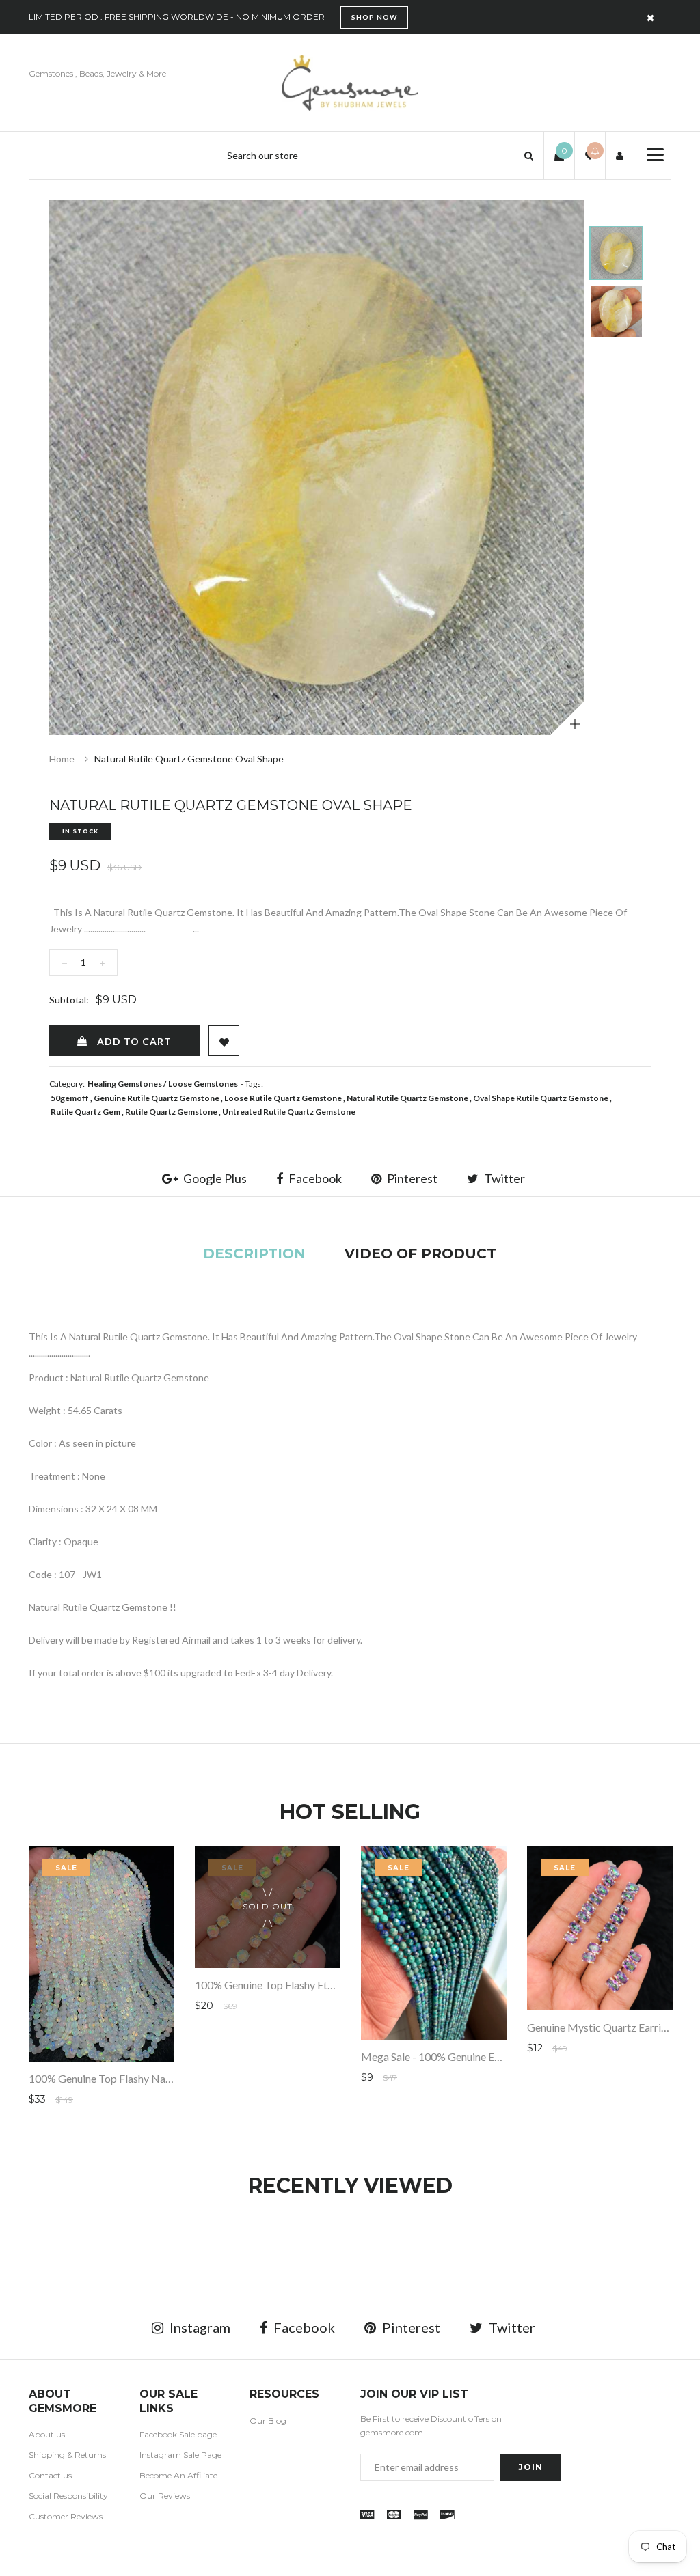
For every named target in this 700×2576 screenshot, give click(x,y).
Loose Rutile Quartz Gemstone (283, 1098)
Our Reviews (165, 2496)
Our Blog (268, 2421)
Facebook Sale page (178, 2434)
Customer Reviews (66, 2516)
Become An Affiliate (178, 2475)
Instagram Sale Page (180, 2455)
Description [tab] (254, 1254)
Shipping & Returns (67, 2455)
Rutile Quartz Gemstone (171, 1112)
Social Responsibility (68, 2496)
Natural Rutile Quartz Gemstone (407, 1098)
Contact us (50, 2475)
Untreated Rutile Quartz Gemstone (289, 1112)
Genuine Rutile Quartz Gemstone (157, 1098)
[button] (529, 155)
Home (62, 759)
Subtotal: (69, 1000)
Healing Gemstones (125, 1084)
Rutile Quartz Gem (85, 1112)
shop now (374, 17)
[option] (317, 468)
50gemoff (70, 1098)
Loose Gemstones (203, 1084)
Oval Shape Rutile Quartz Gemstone (541, 1098)
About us (47, 2434)
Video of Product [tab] (420, 1254)
